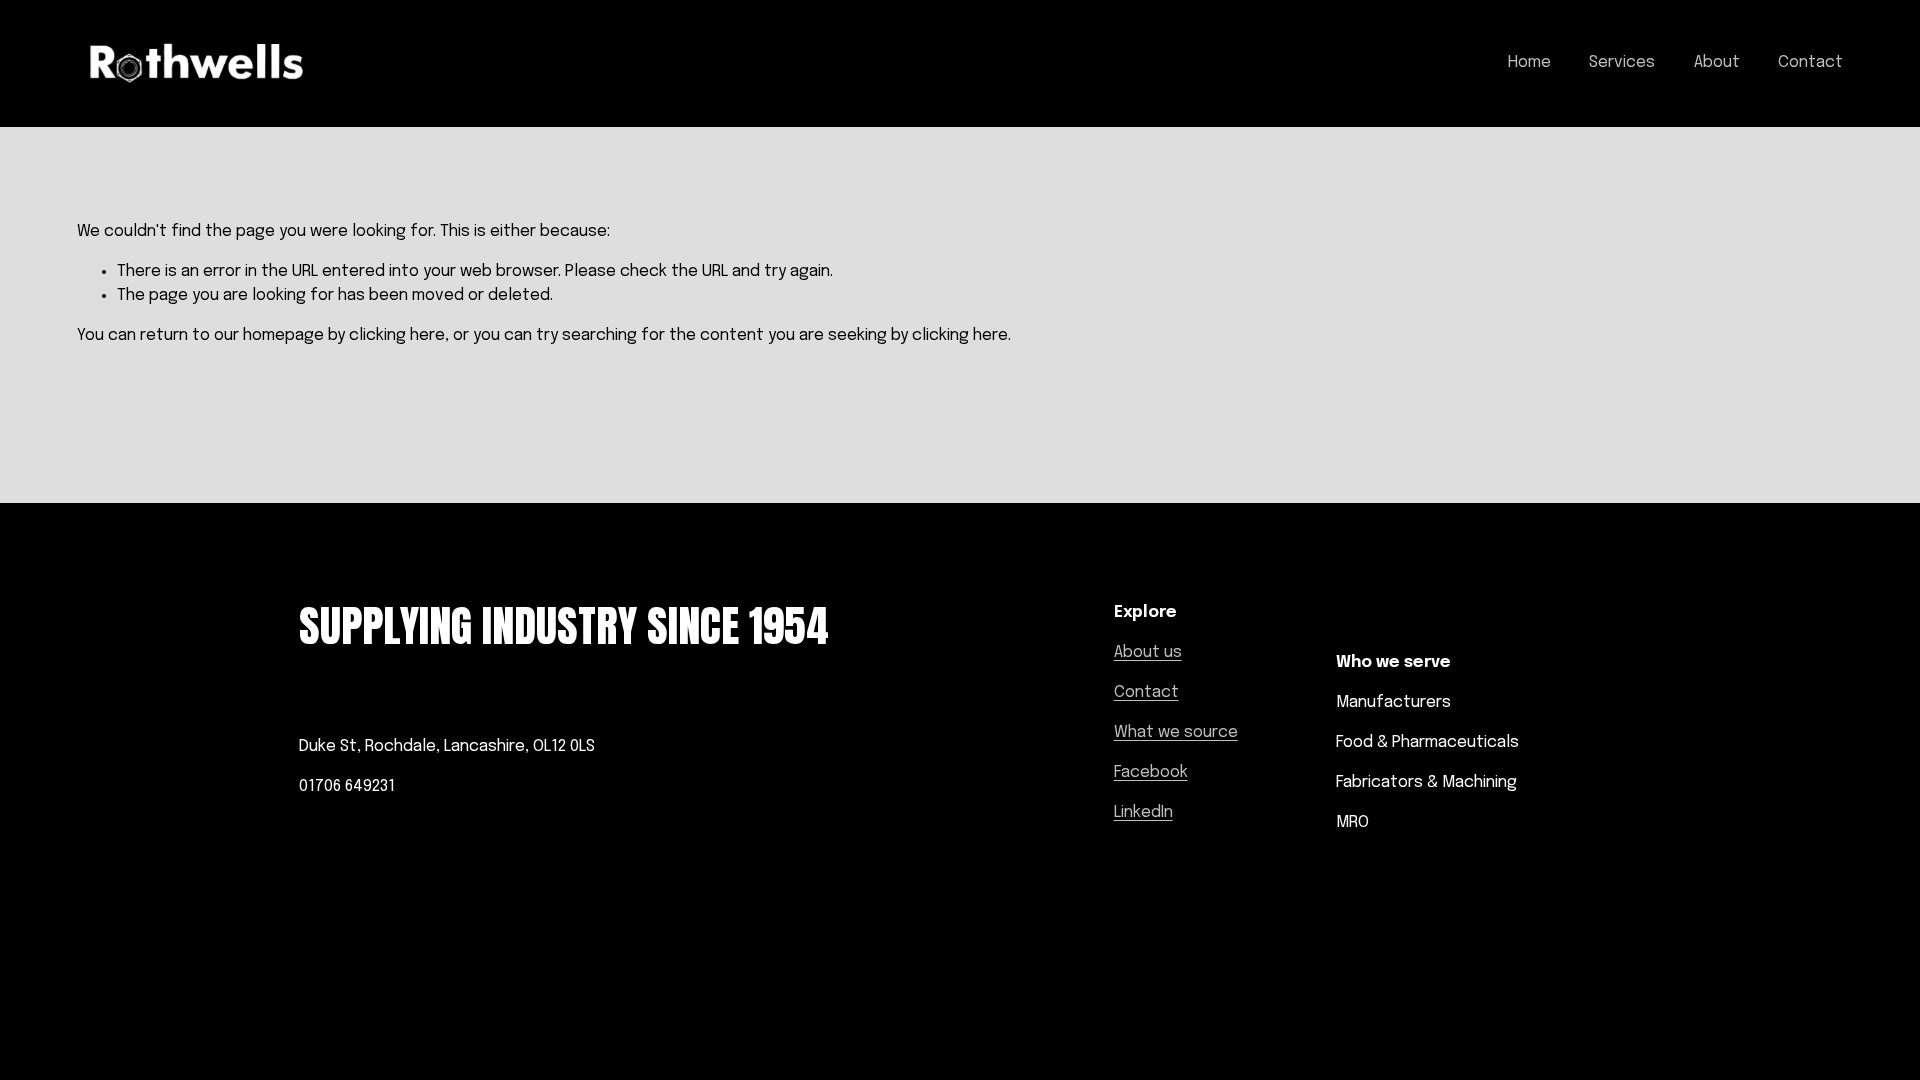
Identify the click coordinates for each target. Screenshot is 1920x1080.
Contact (1810, 62)
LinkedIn (1143, 812)
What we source (1176, 732)
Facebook (1151, 772)
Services (1622, 62)
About (1717, 62)
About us (1148, 652)
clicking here (397, 335)
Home (1529, 62)
